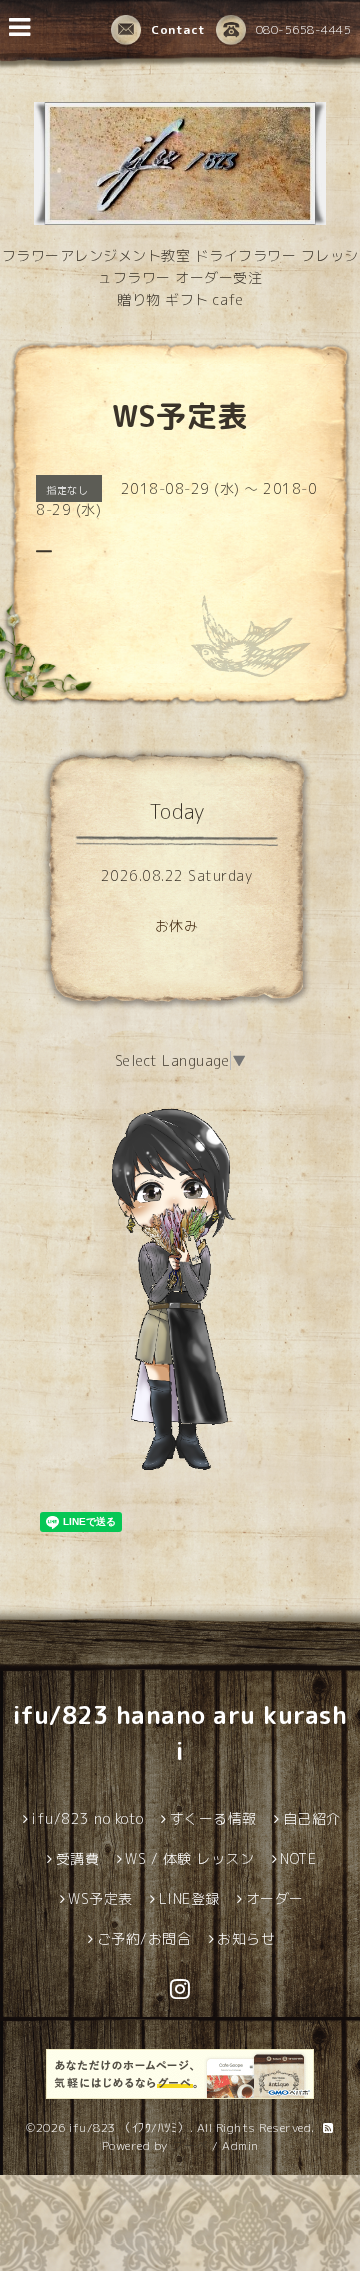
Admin (240, 2145)
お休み (177, 925)
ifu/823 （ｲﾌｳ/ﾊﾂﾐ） (129, 2127)
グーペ (190, 2145)
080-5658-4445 (304, 29)
